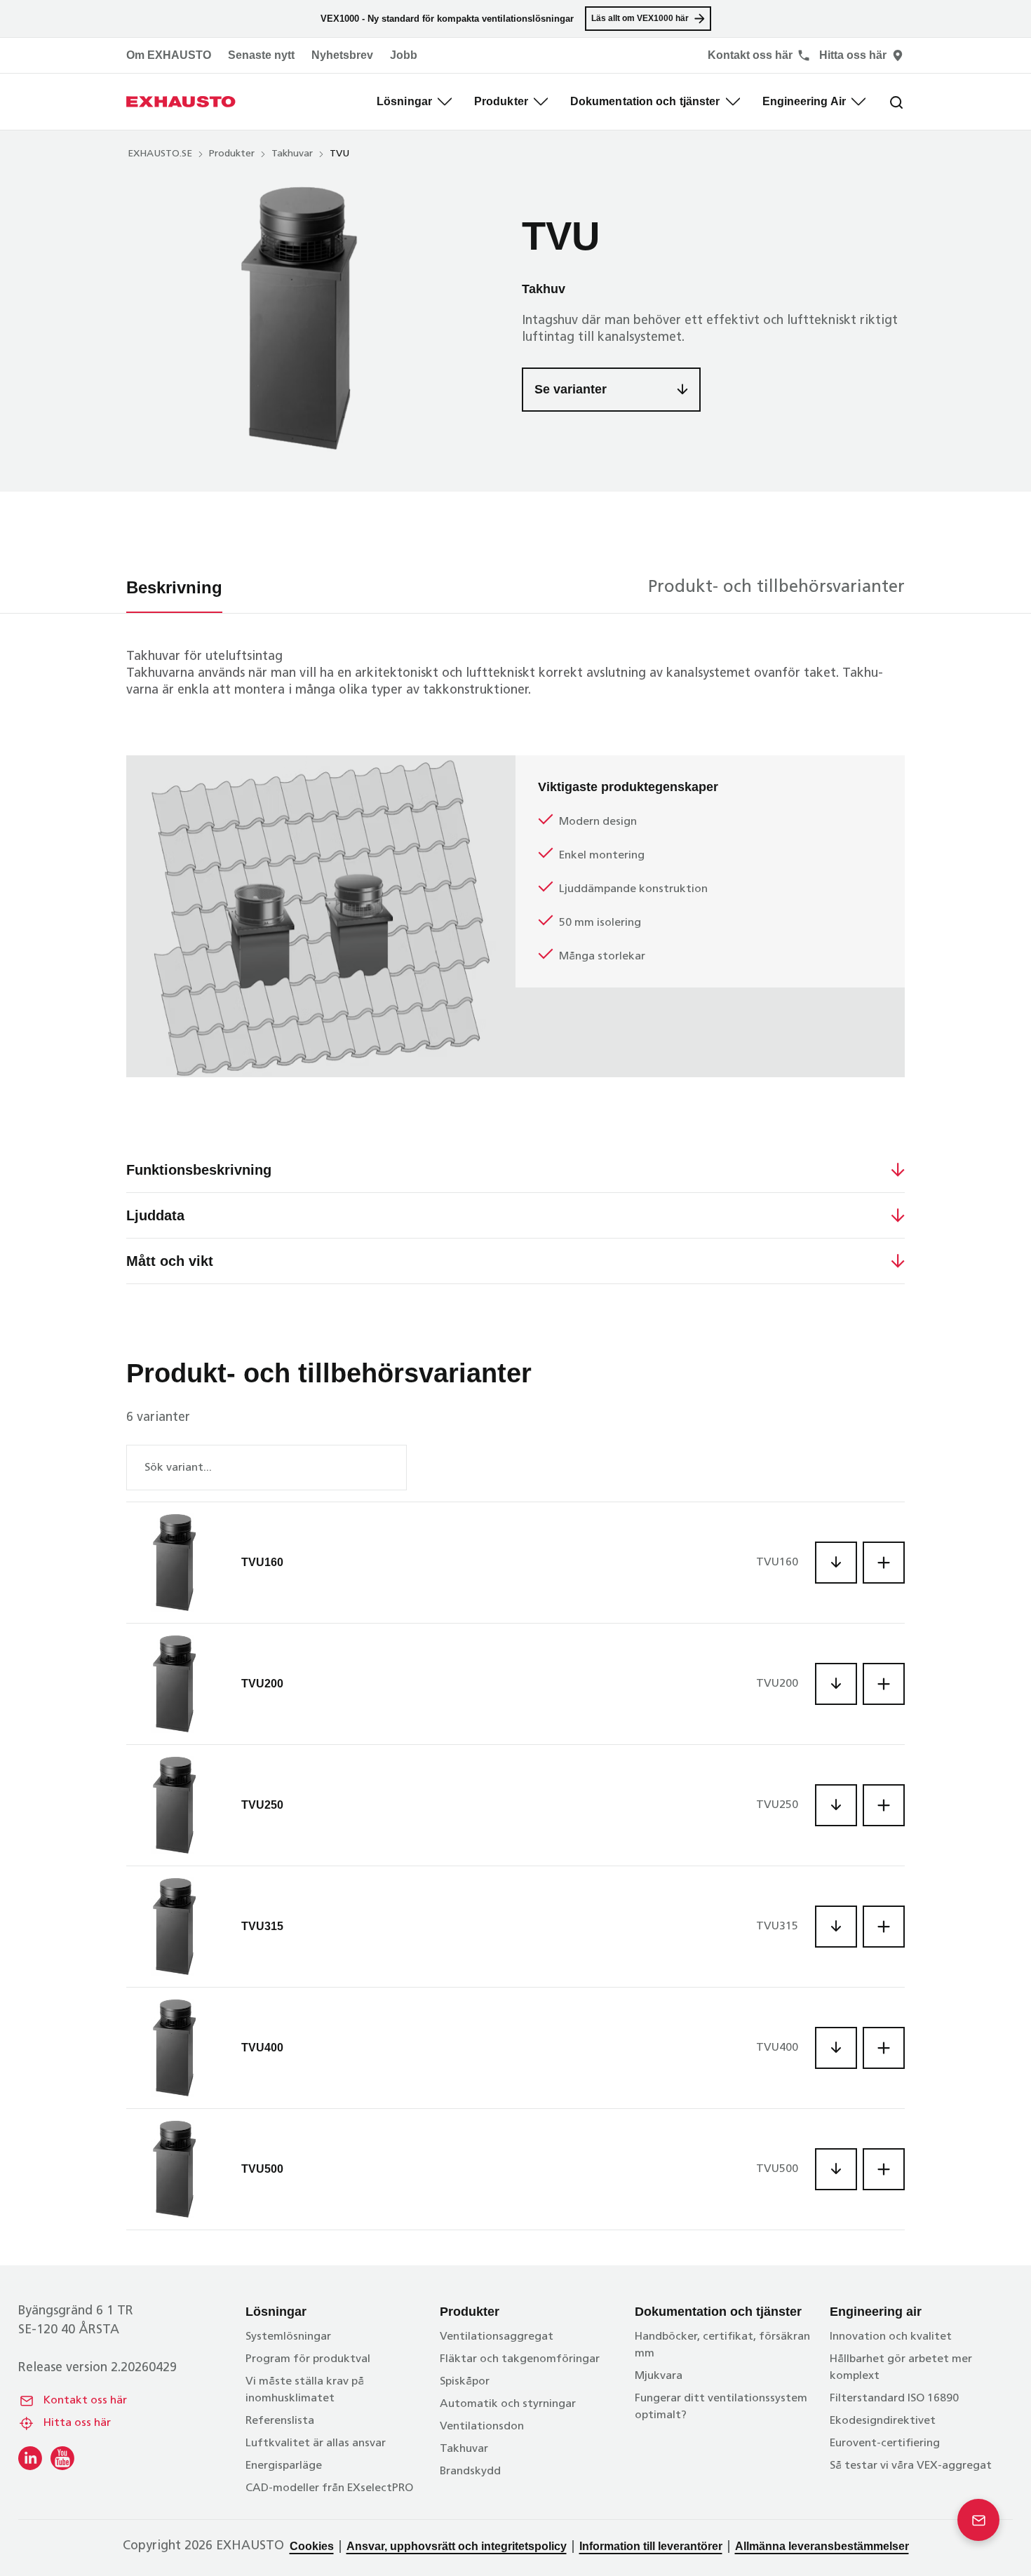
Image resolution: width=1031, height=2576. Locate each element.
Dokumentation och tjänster (645, 101)
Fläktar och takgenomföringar (520, 2359)
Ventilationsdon (482, 2427)
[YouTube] (62, 2458)
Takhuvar (292, 154)
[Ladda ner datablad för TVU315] (836, 1927)
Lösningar (404, 101)
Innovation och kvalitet (891, 2337)
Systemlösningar (288, 2337)
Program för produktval (308, 2359)
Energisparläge (284, 2466)
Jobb (404, 55)
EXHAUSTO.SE (160, 154)
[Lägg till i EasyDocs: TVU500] (884, 2169)
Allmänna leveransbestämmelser (822, 2546)
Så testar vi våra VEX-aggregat (911, 2466)
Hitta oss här (77, 2423)
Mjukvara (659, 2376)
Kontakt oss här (85, 2401)
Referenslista (280, 2421)
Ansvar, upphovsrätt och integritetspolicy (457, 2546)
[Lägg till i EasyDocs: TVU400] (884, 2048)
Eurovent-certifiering (885, 2443)
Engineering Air (804, 101)
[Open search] (885, 102)
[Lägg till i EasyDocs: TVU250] (884, 1805)
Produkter (501, 101)
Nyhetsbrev (342, 55)
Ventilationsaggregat (497, 2337)
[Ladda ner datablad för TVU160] (836, 1563)
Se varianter (571, 389)
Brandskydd (470, 2472)
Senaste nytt (261, 55)
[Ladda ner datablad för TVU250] (836, 1805)
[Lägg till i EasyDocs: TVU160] (884, 1563)
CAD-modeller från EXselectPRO (329, 2488)
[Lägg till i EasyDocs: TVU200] (884, 1684)
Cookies (312, 2546)
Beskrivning (174, 587)
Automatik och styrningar (508, 2404)
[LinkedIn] (30, 2458)
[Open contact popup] (978, 2520)
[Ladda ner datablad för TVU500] (836, 2169)
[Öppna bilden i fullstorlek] (302, 318)
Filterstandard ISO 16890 (894, 2399)
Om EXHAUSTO (169, 55)
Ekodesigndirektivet (883, 2421)
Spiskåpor (465, 2382)
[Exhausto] (181, 102)
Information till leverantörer (651, 2546)
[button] (112, 1170)
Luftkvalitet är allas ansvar (316, 2443)
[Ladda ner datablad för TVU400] (836, 2048)
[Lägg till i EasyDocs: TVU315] (884, 1927)
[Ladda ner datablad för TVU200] (836, 1684)
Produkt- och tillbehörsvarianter (776, 588)
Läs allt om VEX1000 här (640, 18)
